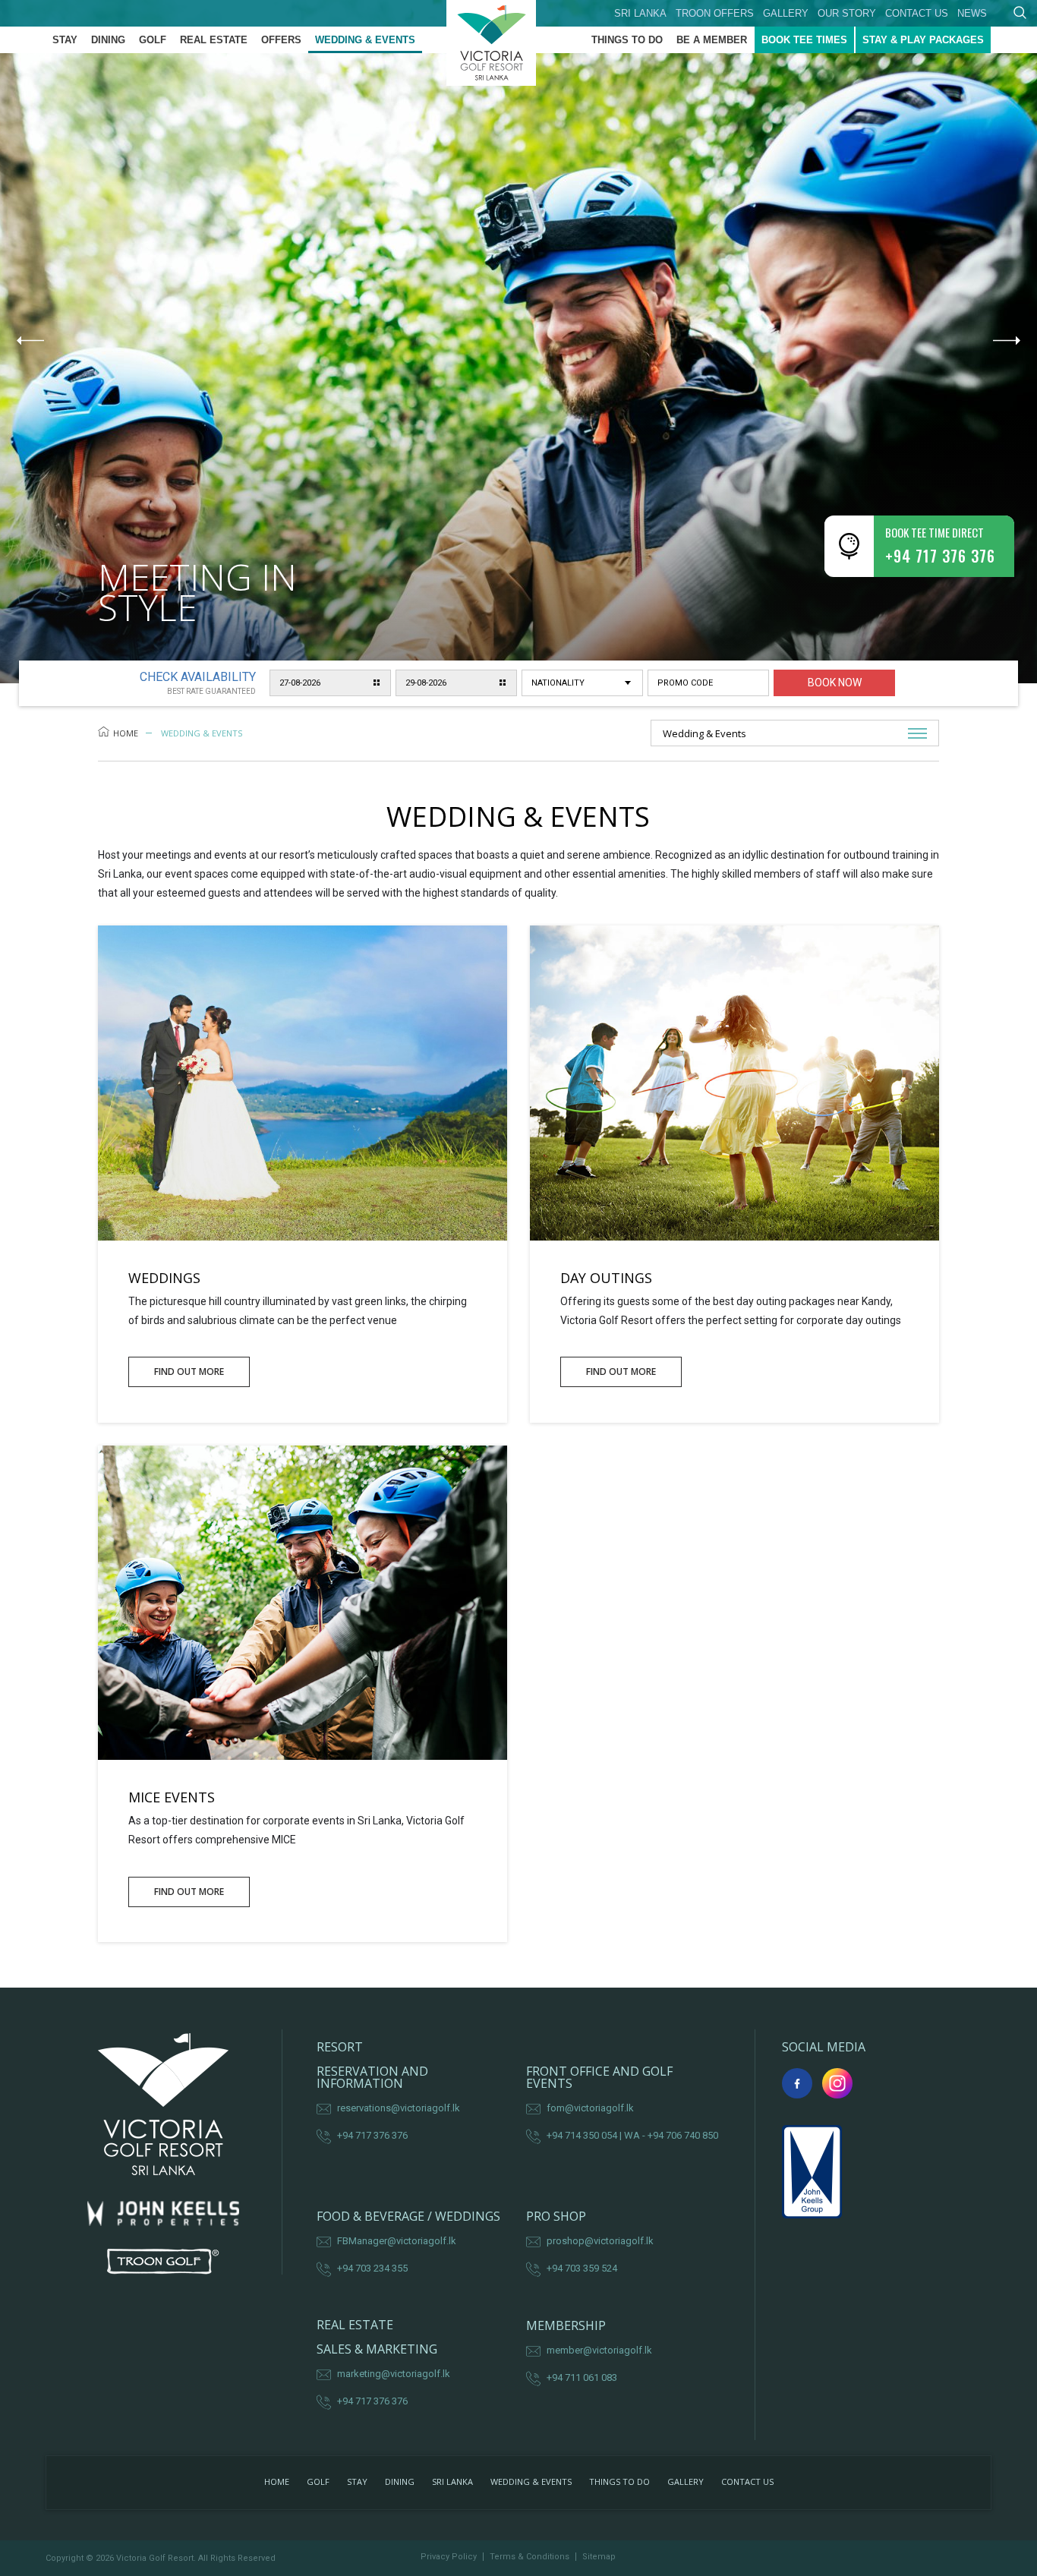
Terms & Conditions (530, 2557)
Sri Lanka (640, 13)
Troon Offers (715, 13)
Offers (281, 40)
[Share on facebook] (797, 2083)
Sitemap (599, 2557)
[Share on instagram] (837, 2083)
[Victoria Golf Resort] (518, 43)
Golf (153, 40)
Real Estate (214, 40)
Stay (65, 40)
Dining (108, 40)
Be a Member (712, 40)
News (972, 13)
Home (126, 733)
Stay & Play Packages (923, 40)
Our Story (847, 13)
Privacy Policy (449, 2557)
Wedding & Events (365, 40)
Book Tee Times (804, 40)
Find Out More (189, 1372)
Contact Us (917, 13)
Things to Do (627, 40)
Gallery (786, 13)
